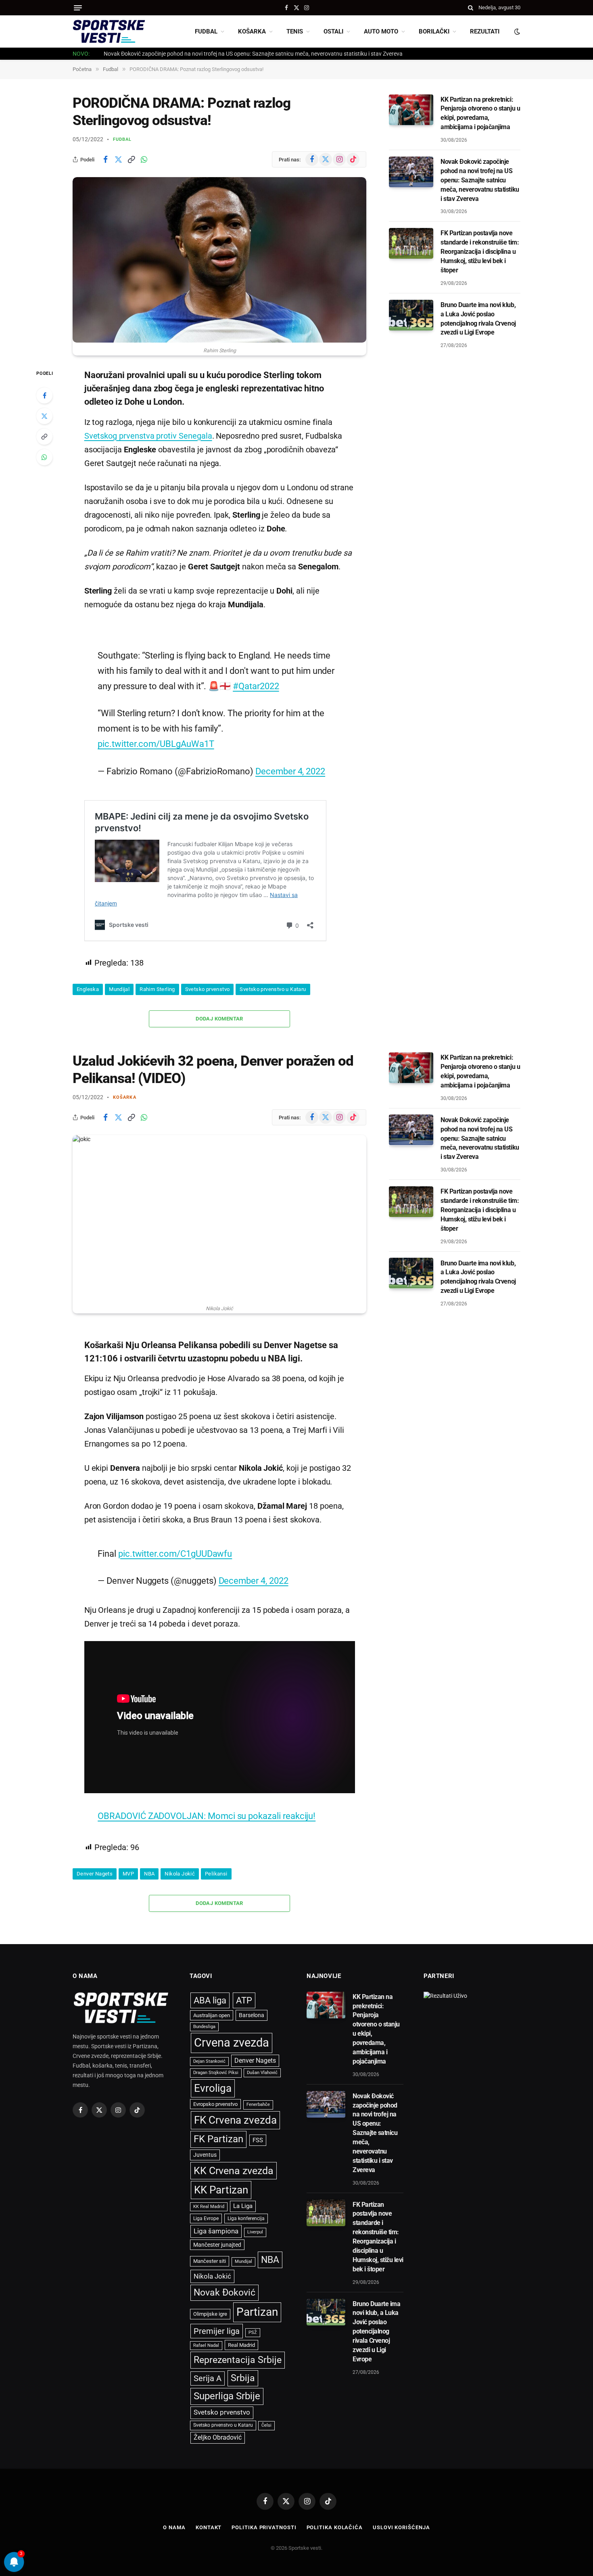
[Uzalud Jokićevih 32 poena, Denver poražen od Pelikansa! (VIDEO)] (219, 1203)
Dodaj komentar (219, 1003)
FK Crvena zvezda (235, 2101)
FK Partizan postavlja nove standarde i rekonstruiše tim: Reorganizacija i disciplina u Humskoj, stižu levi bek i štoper (480, 252)
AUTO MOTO (381, 31)
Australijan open (212, 1996)
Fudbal (122, 139)
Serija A (208, 2359)
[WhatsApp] (44, 457)
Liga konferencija (246, 2199)
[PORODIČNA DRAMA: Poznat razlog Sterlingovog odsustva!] (219, 260)
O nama (174, 2508)
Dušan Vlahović (262, 2053)
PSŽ (253, 2313)
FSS (258, 2121)
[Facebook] (44, 395)
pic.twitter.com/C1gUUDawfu (175, 1534)
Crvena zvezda (232, 2024)
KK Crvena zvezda (234, 2152)
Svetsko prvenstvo (208, 974)
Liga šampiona (216, 2212)
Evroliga (213, 2069)
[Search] (471, 8)
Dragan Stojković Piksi (216, 2053)
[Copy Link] (131, 159)
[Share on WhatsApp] (144, 159)
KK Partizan (221, 2171)
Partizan (257, 2293)
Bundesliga (204, 2008)
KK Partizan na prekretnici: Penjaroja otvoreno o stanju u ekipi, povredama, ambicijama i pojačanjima (480, 113)
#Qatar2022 (256, 671)
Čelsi (266, 2406)
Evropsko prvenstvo (215, 2085)
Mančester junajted (217, 2225)
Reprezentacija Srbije (238, 2341)
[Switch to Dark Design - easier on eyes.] (516, 31)
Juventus (205, 2135)
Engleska (88, 974)
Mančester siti (210, 2242)
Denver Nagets (95, 1854)
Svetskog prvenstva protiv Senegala (148, 436)
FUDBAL (206, 31)
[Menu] (78, 8)
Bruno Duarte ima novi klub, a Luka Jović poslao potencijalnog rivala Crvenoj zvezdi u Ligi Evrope (478, 319)
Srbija (243, 2359)
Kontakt (209, 2508)
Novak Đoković (224, 2273)
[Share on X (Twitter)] (118, 159)
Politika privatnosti (264, 2508)
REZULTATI (485, 31)
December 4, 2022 (290, 756)
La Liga (243, 2187)
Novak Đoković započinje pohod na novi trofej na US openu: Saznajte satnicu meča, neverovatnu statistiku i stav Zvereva (253, 54)
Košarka (125, 1082)
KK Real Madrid (209, 2187)
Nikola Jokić (180, 1854)
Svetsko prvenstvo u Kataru (273, 974)
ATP (244, 1981)
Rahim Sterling (157, 974)
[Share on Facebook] (105, 159)
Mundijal (119, 974)
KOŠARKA (252, 31)
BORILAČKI (434, 31)
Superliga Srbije (227, 2377)
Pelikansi (216, 1854)
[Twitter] (44, 416)
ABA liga (210, 1981)
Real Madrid (241, 2326)
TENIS (295, 31)
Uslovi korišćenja (401, 2508)
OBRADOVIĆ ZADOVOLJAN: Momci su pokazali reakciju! (207, 1797)
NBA (149, 1854)
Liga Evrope (206, 2199)
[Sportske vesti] (109, 31)
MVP (128, 1854)
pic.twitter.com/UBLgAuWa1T (156, 729)
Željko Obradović (218, 2418)
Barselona (252, 1996)
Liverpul (255, 2213)
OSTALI (333, 31)
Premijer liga (217, 2312)
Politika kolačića (335, 2508)
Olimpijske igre (210, 2295)
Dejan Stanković (209, 2042)
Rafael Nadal (206, 2326)
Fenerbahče (258, 2085)
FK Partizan (218, 2120)
